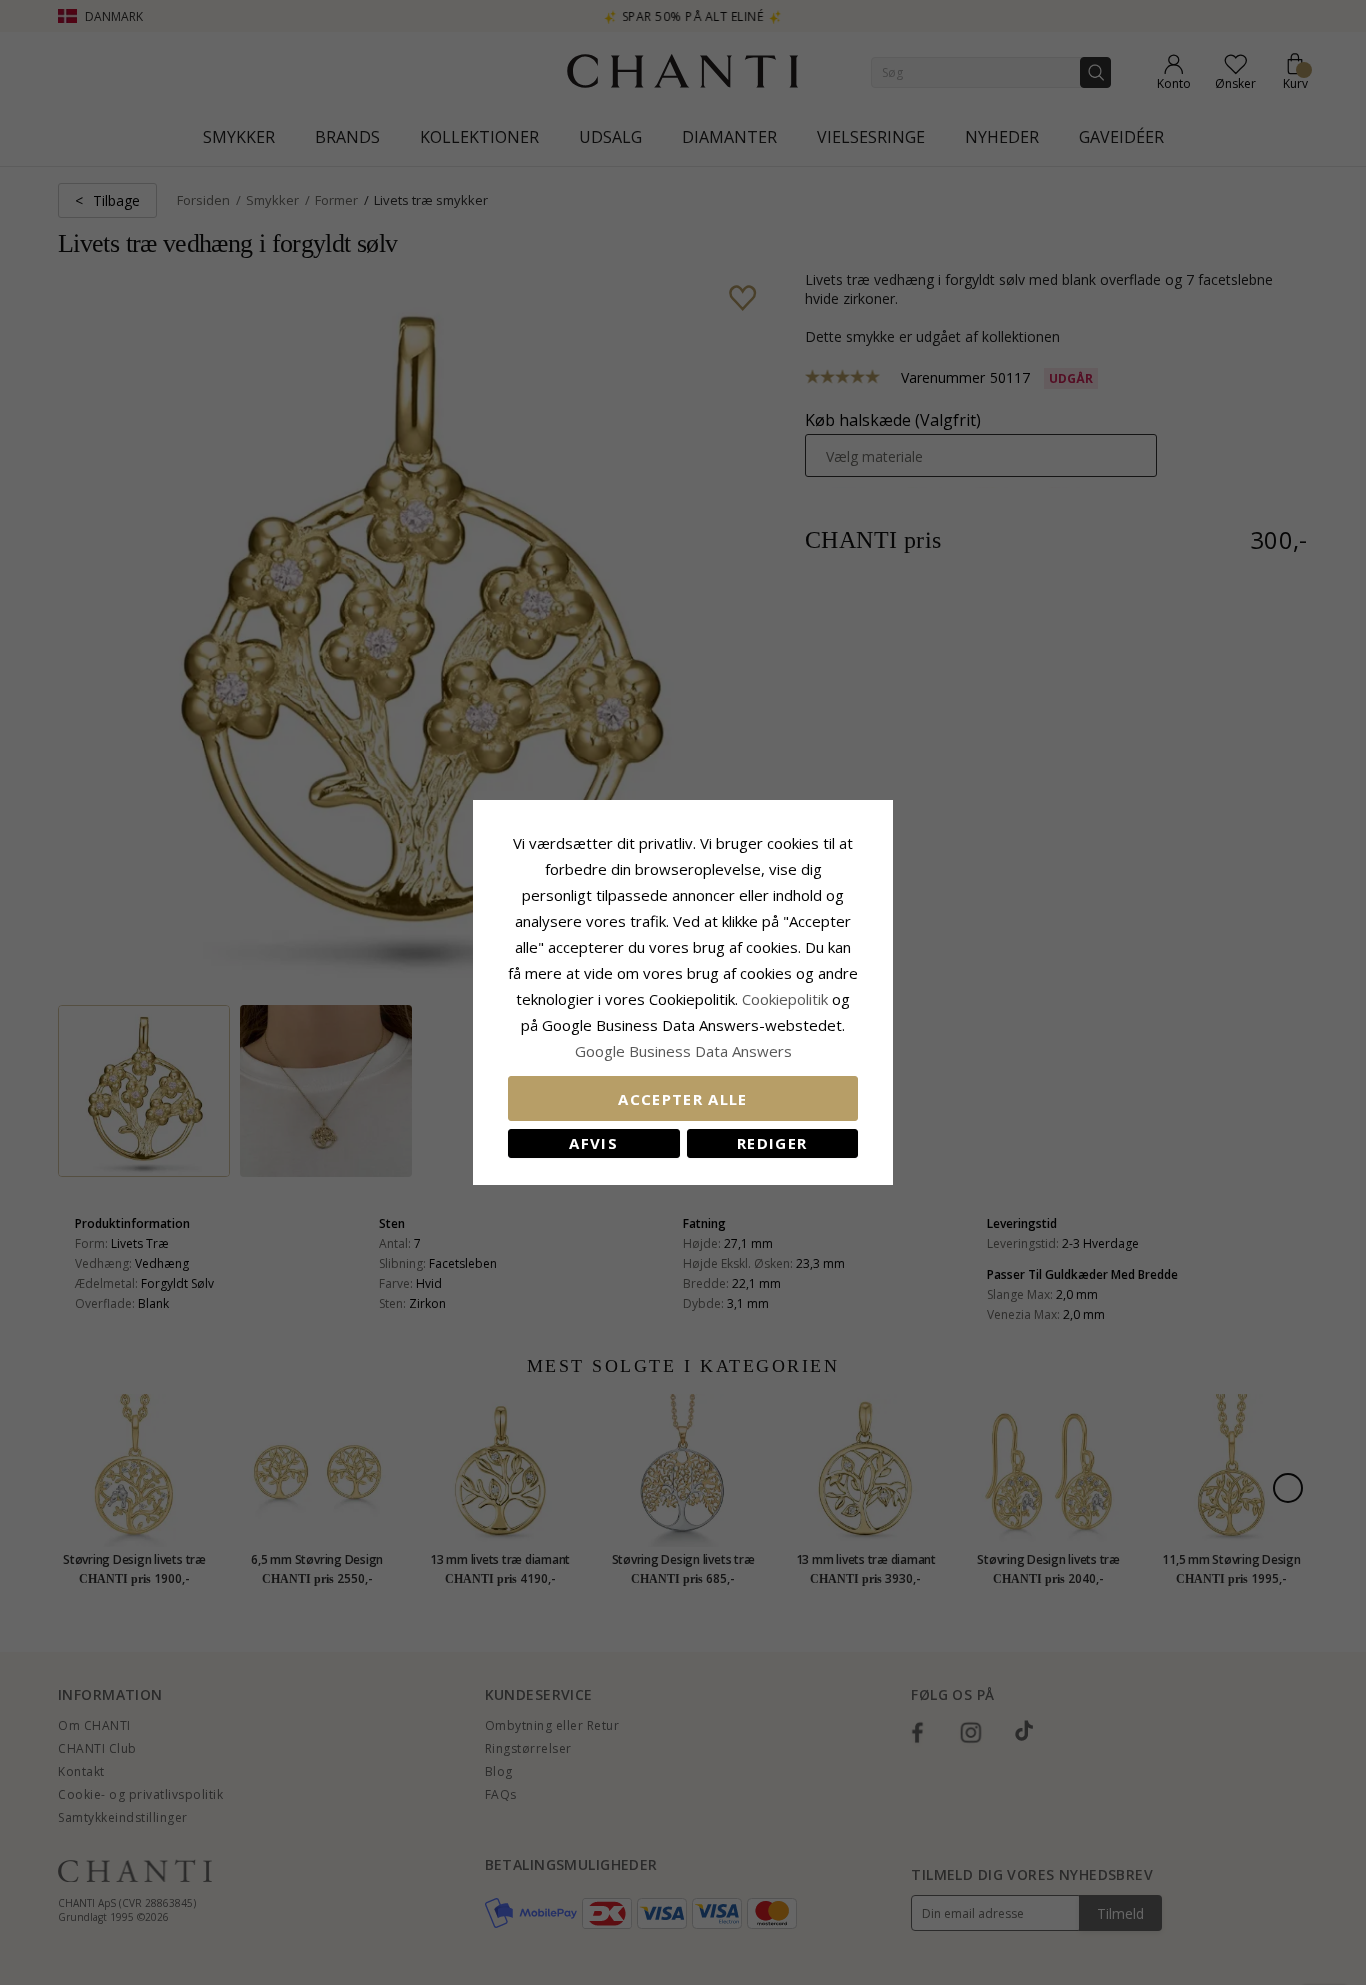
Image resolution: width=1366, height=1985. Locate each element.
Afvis (593, 1143)
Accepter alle (683, 1099)
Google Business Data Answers (683, 1051)
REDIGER (772, 1143)
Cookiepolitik (785, 999)
